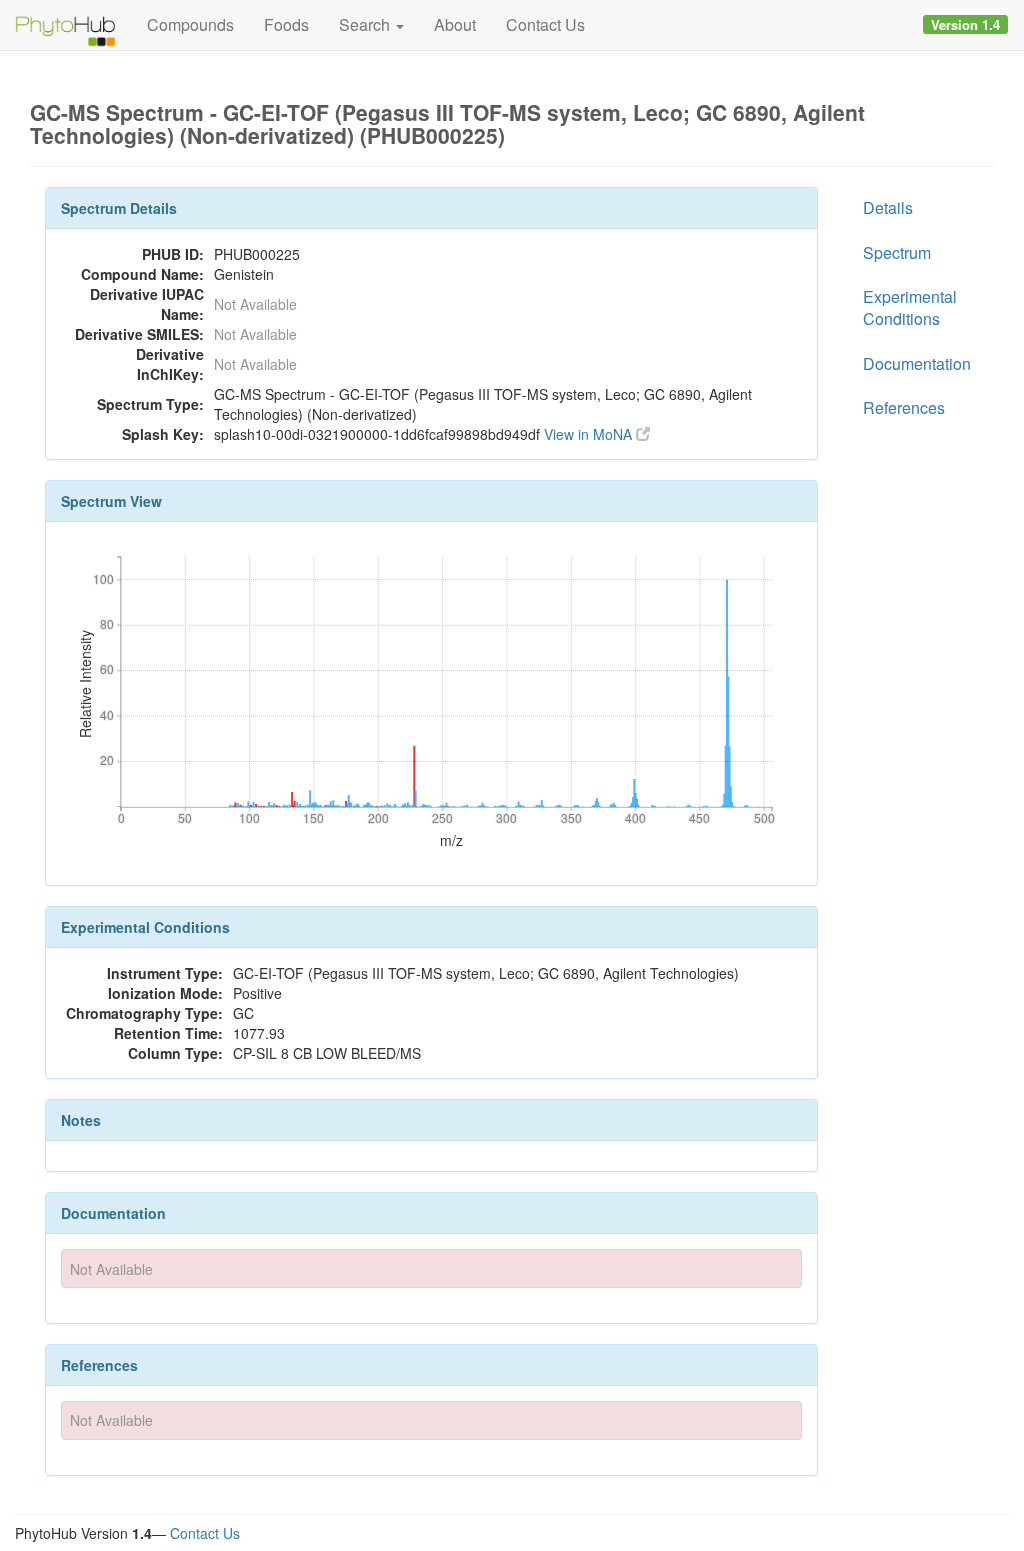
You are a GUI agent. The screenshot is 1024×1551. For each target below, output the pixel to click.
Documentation (917, 363)
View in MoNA (590, 434)
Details (888, 207)
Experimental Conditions (910, 307)
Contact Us (545, 24)
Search (366, 24)
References (904, 407)
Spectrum (897, 252)
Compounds (190, 24)
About (455, 24)
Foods (286, 24)
